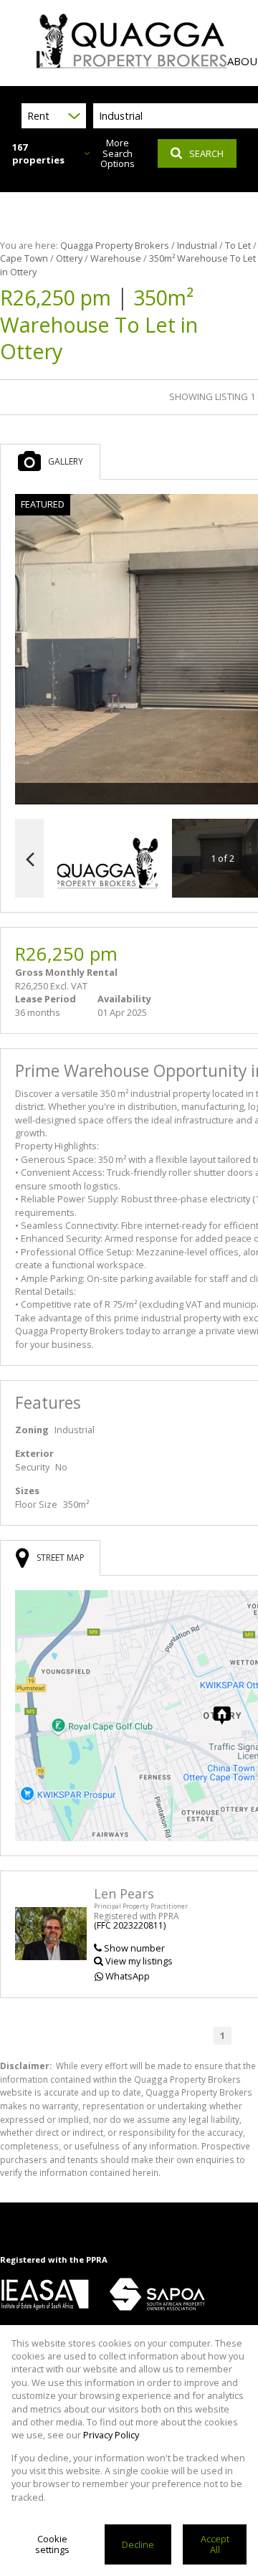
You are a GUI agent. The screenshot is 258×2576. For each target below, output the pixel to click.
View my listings (139, 1961)
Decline (138, 2544)
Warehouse (116, 258)
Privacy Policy (111, 2435)
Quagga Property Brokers (115, 245)
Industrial (197, 245)
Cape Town (24, 258)
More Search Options (118, 153)
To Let (238, 245)
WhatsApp (128, 1976)
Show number (134, 1948)
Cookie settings (52, 2544)
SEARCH (206, 153)
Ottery (69, 258)
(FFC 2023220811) (130, 1925)
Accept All (215, 2544)
